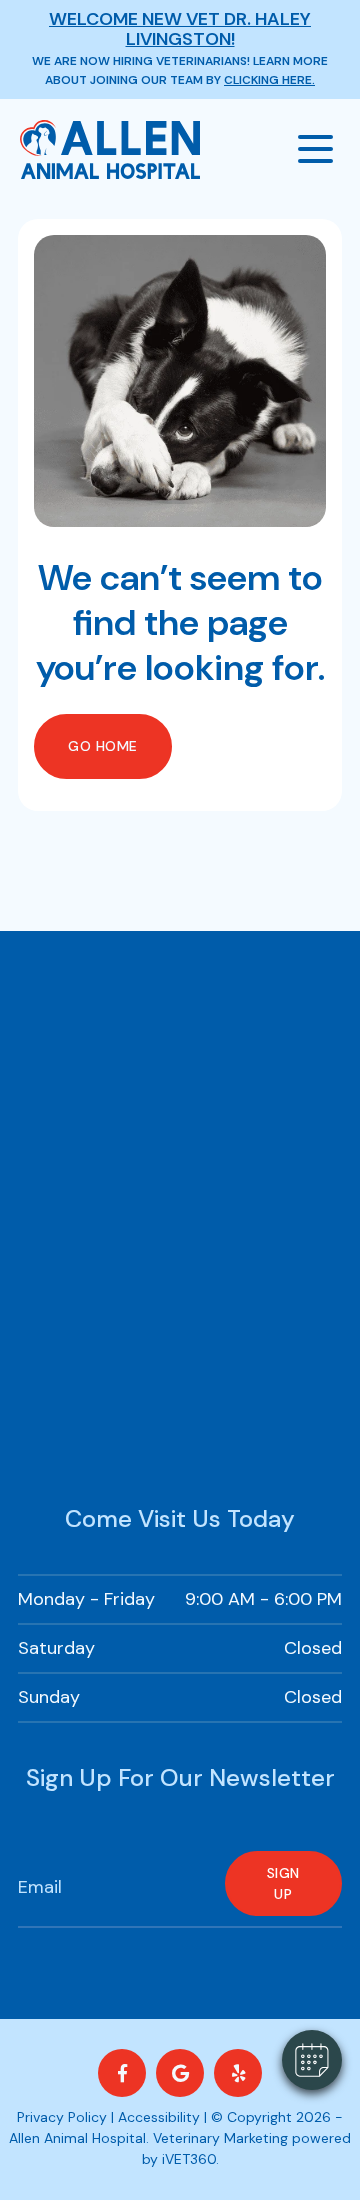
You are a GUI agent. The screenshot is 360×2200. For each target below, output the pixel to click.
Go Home (103, 746)
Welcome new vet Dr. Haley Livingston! (180, 29)
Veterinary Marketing (220, 2138)
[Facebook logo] (122, 2073)
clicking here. (269, 80)
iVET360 (189, 2159)
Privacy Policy (62, 2117)
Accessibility (159, 2117)
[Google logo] (180, 2073)
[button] (312, 2060)
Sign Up (283, 1883)
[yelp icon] (238, 2073)
